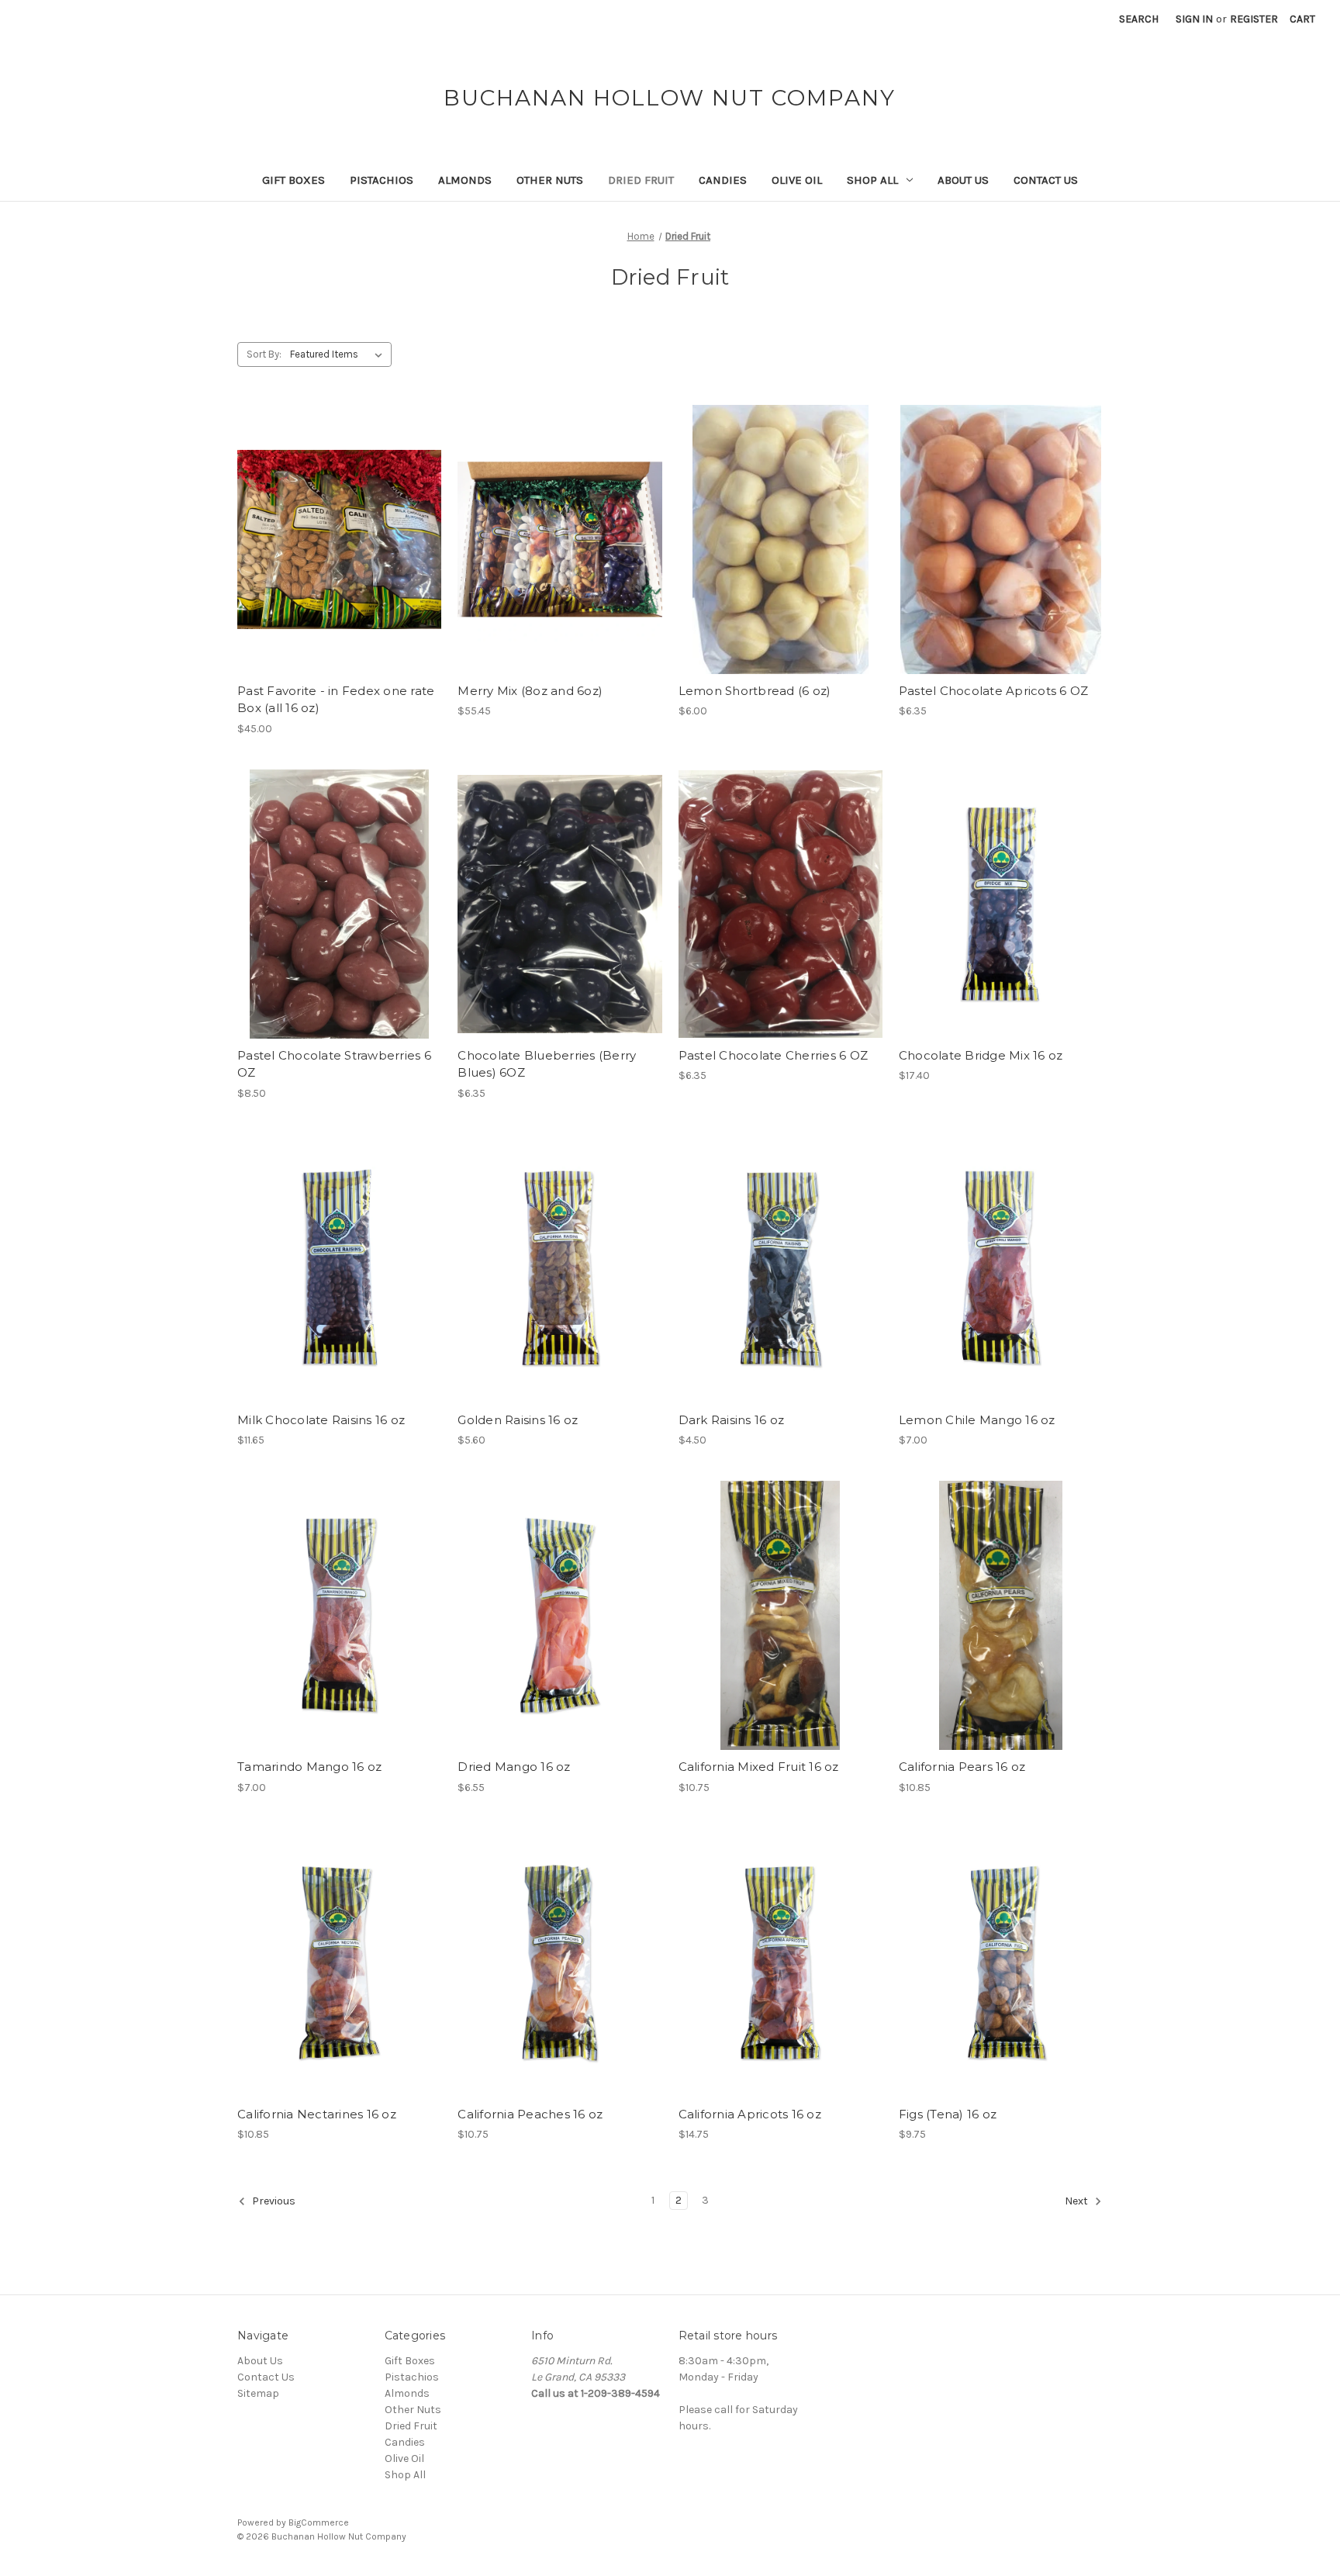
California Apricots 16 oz (750, 2114)
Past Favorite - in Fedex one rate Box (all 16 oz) (336, 700)
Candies (723, 180)
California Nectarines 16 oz (317, 2114)
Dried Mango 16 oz (514, 1767)
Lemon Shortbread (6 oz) (755, 691)
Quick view (338, 526)
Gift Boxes (294, 180)
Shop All (872, 180)
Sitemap (258, 2393)
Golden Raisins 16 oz (518, 1420)
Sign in (1194, 19)
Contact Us (1046, 180)
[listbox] (339, 354)
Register (1254, 19)
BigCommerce (319, 2522)
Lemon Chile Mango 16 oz (977, 1420)
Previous (273, 2201)
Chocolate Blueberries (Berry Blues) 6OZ (547, 1064)
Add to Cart (339, 553)
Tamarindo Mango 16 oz (309, 1767)
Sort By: (264, 354)
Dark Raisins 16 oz (732, 1420)
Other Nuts (550, 180)
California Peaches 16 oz (530, 2114)
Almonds (465, 180)
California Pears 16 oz (962, 1767)
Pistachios (382, 180)
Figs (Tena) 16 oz (948, 2114)
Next (1078, 2201)
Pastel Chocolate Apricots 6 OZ (994, 691)
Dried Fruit (641, 180)
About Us (963, 180)
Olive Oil (797, 180)
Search (1139, 19)
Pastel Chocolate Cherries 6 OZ (774, 1055)
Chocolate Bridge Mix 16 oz (981, 1055)
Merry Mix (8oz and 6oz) (530, 691)
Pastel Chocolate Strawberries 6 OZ (334, 1064)
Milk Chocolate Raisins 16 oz (321, 1420)
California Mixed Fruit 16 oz (759, 1767)
